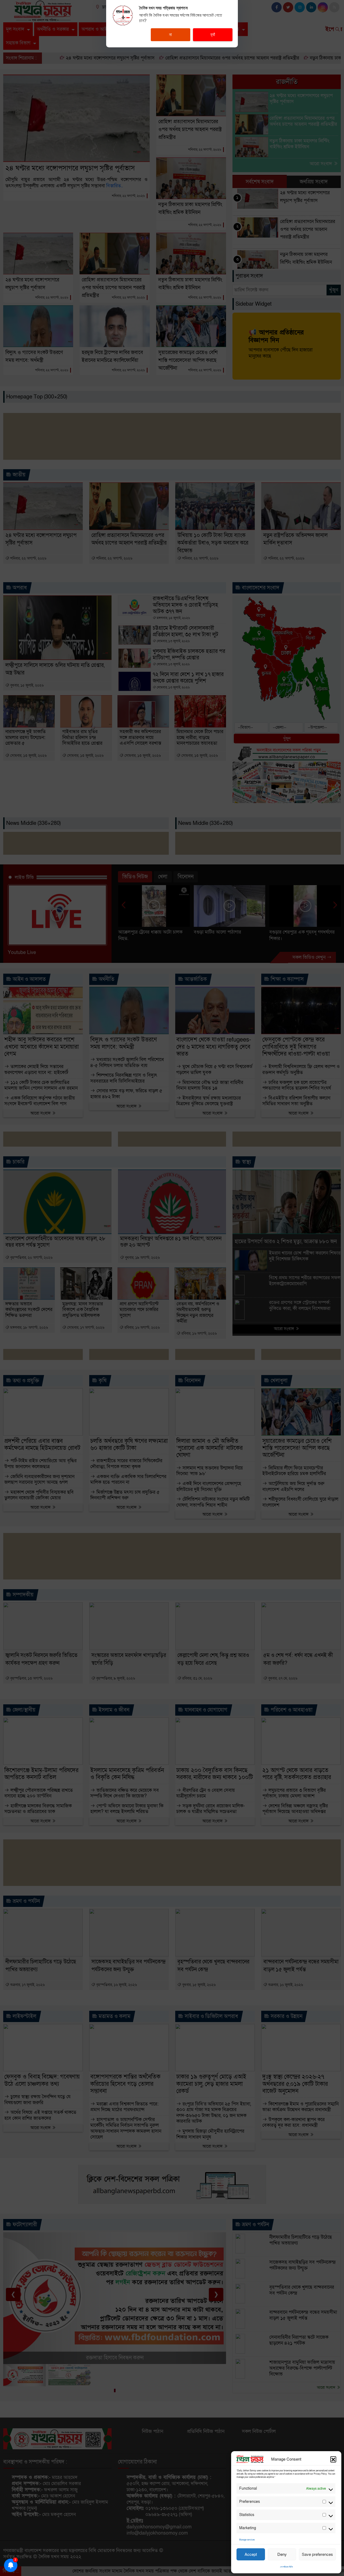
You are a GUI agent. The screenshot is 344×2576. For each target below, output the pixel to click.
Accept (251, 2554)
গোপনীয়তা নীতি (286, 2567)
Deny (282, 2554)
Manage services (247, 2540)
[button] (333, 2459)
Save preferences (317, 2554)
